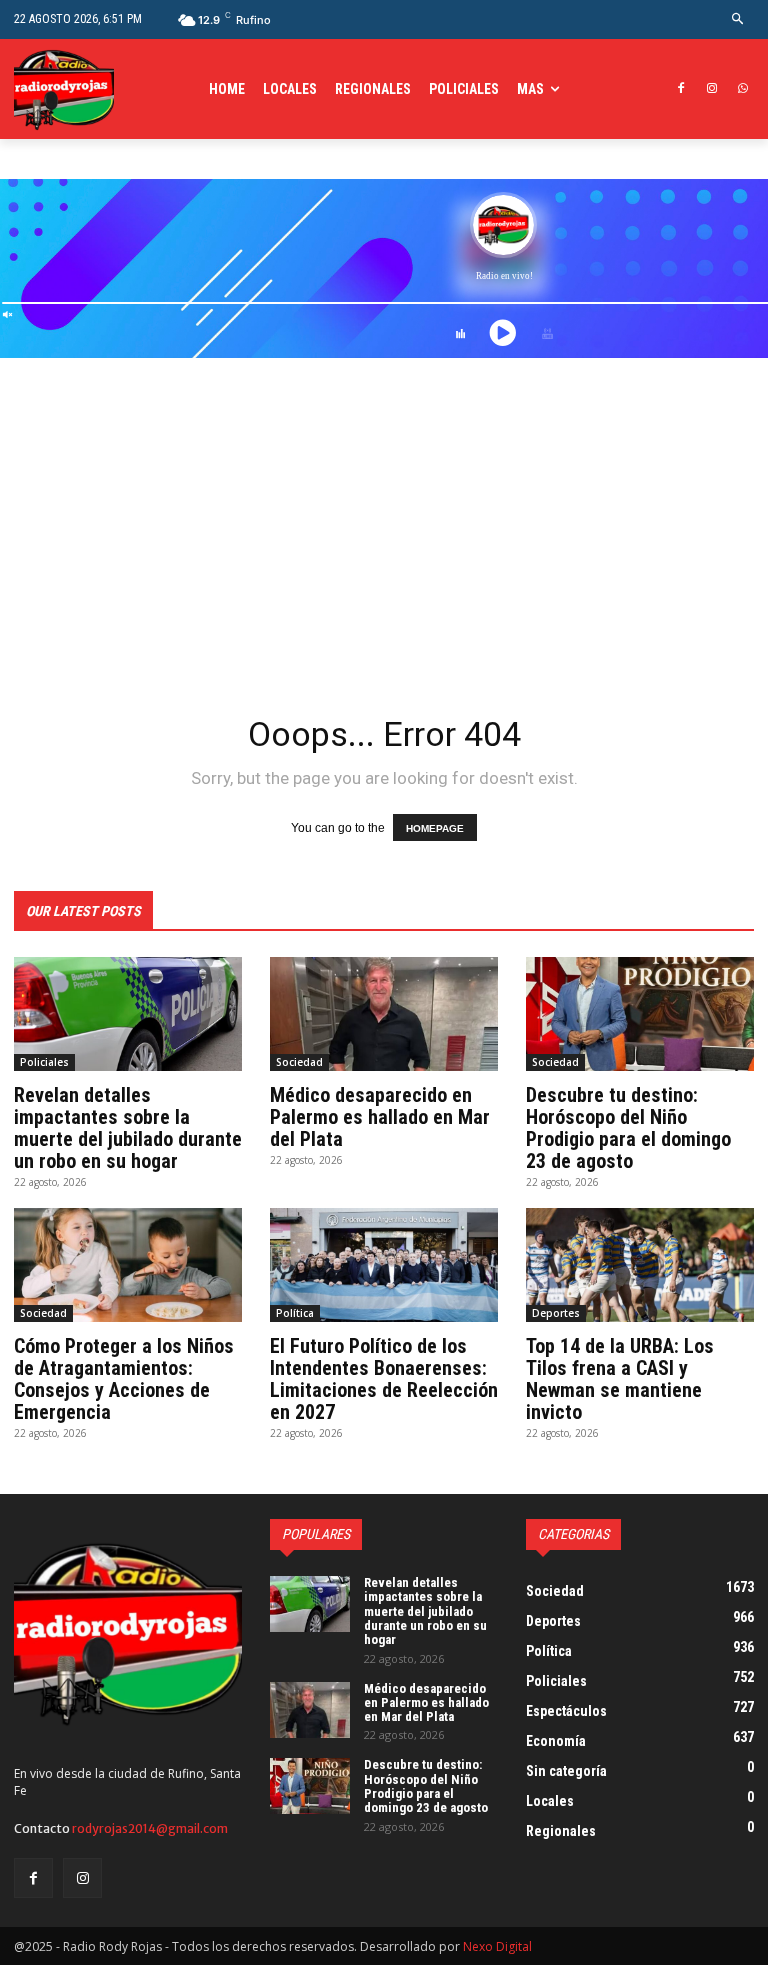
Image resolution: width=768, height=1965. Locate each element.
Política (295, 1313)
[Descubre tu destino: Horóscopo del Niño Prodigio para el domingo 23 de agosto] (640, 1014)
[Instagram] (711, 89)
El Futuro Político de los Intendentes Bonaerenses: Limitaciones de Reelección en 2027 (384, 1379)
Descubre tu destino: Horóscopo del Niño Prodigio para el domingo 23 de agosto (628, 1128)
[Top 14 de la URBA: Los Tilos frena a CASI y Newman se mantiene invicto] (640, 1265)
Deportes (556, 1313)
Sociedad (299, 1062)
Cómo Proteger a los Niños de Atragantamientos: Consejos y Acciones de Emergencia (124, 1379)
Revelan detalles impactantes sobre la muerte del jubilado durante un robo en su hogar (128, 1128)
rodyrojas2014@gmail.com (150, 1828)
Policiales (44, 1062)
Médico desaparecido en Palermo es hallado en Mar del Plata (380, 1117)
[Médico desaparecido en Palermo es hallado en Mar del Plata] (384, 1014)
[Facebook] (681, 89)
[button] (738, 19)
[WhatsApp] (742, 89)
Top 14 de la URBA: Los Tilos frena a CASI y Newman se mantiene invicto (620, 1379)
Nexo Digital (497, 1946)
